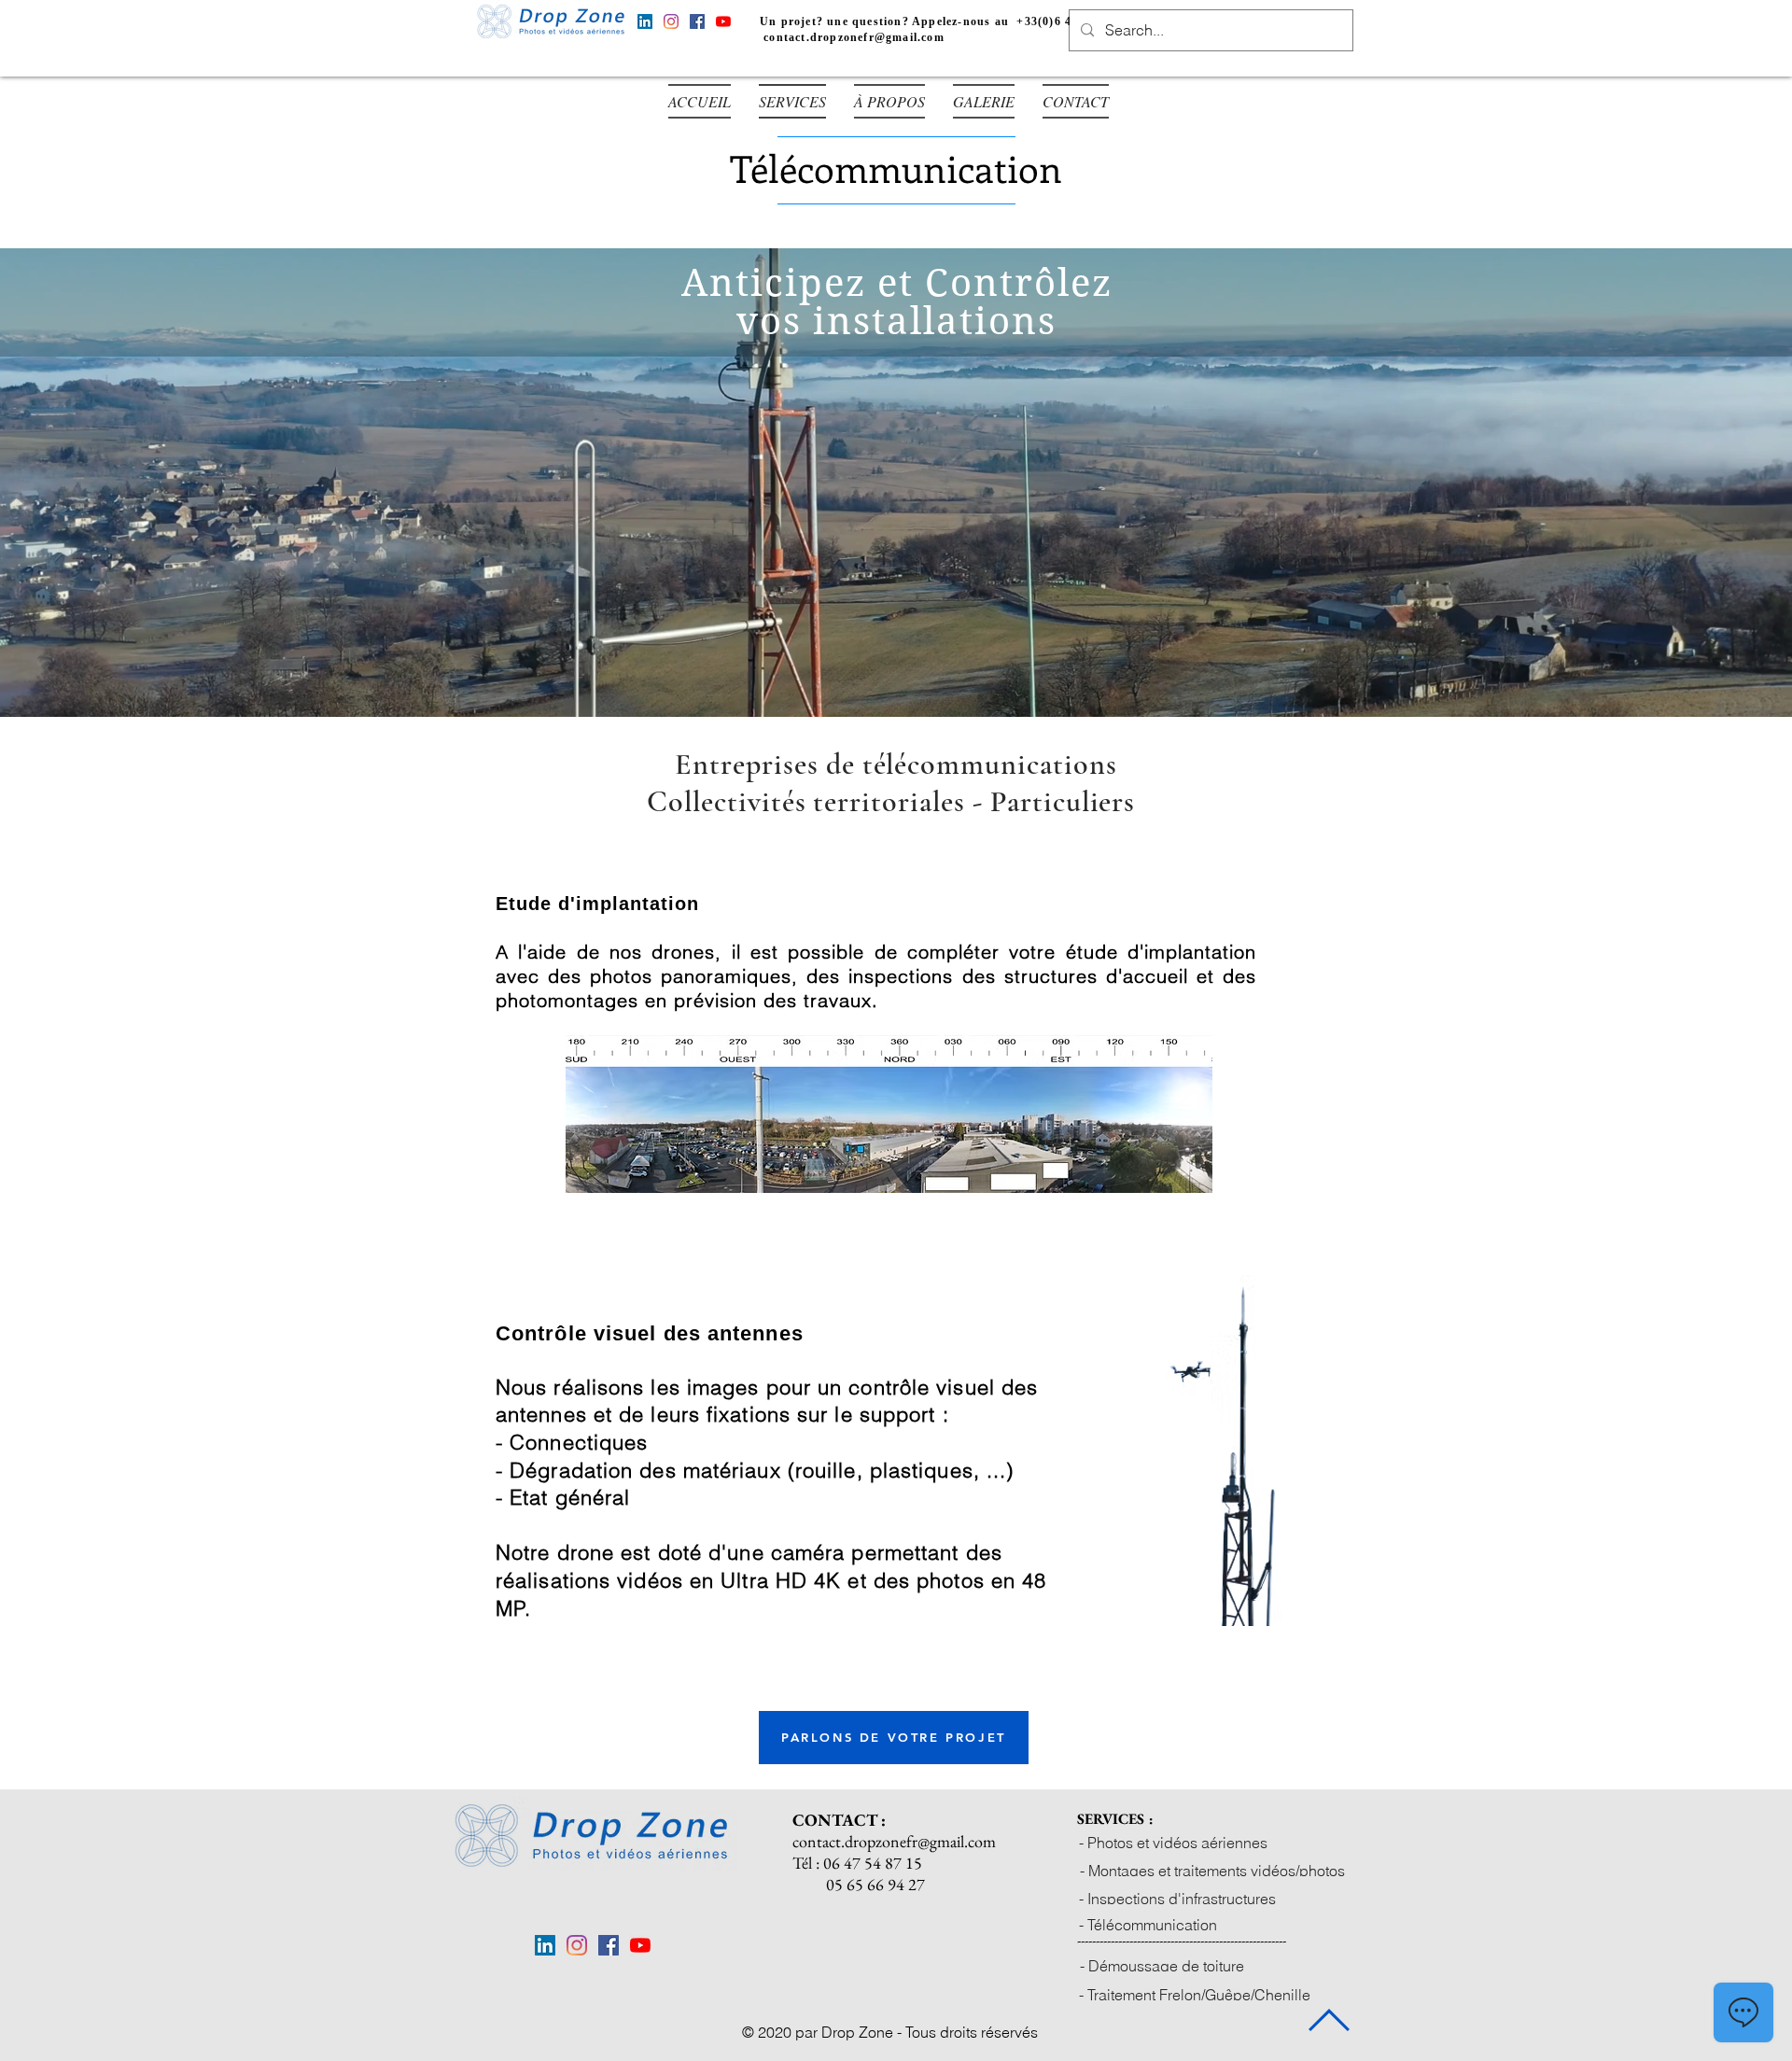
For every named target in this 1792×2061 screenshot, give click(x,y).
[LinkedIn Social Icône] (645, 21)
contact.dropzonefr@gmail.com (854, 37)
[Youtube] (723, 21)
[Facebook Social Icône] (697, 21)
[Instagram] (671, 21)
